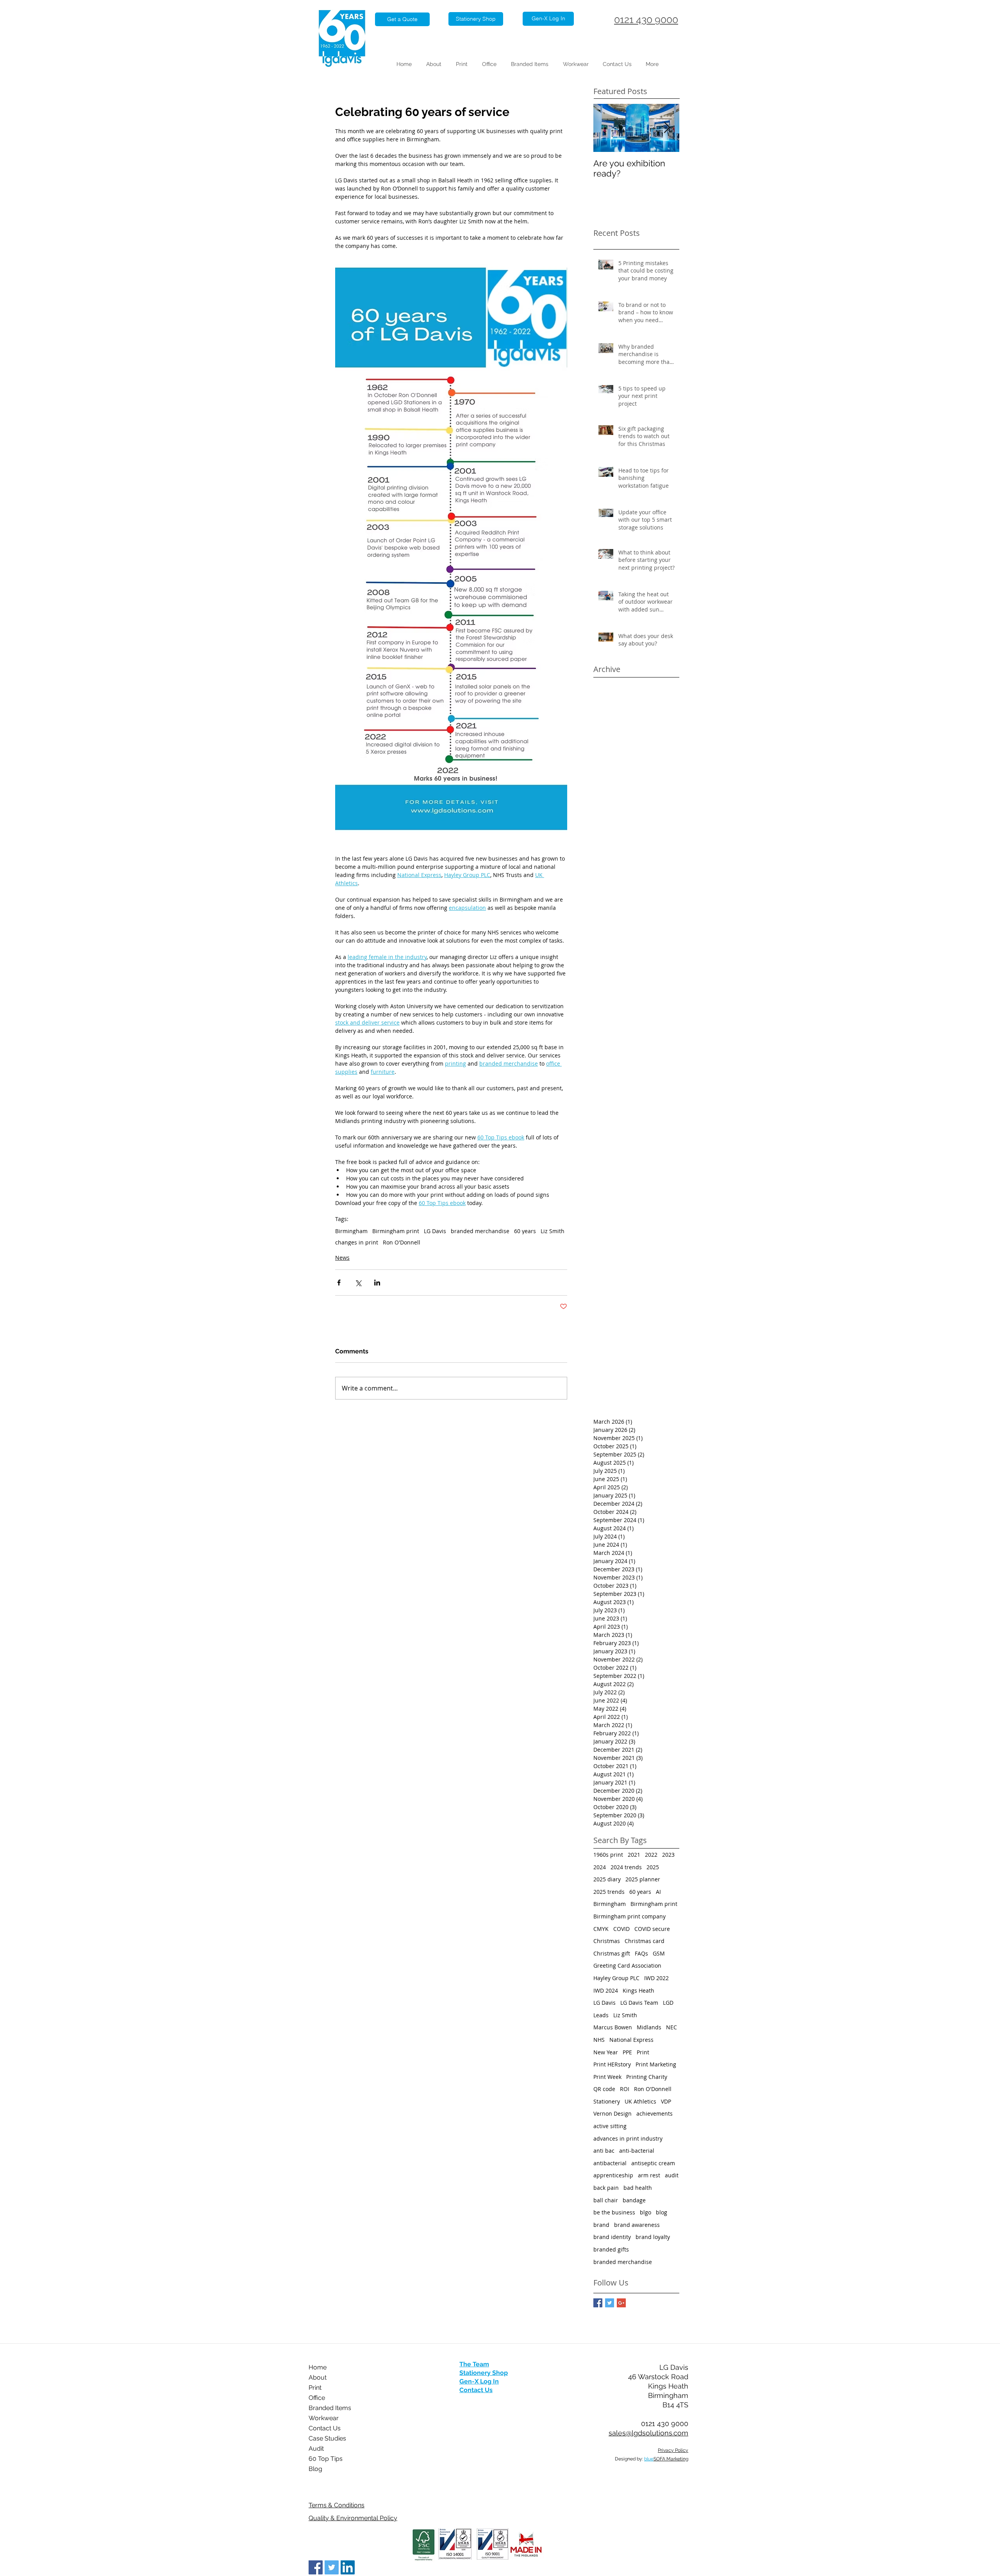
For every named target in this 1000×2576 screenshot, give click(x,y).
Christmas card (645, 1941)
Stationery (607, 2101)
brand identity (612, 2237)
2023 (668, 1855)
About (318, 2377)
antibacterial (610, 2163)
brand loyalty (653, 2237)
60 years (525, 1231)
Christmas (607, 1941)
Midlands (649, 2027)
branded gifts (611, 2249)
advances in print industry (628, 2138)
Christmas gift (612, 1953)
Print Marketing (656, 2064)
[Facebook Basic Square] (598, 2303)
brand (601, 2225)
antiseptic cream (653, 2163)
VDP (666, 2101)
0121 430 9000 (646, 20)
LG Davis (435, 1231)
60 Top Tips (326, 2459)
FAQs (641, 1953)
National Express (631, 2040)
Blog (315, 2469)
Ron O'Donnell (402, 1242)
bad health (638, 2188)
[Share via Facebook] (339, 1283)
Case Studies (327, 2438)
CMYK (601, 1929)
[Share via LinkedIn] (377, 1283)
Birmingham (351, 1231)
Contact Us (325, 2428)
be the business (614, 2212)
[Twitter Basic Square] (610, 2303)
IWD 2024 (606, 1990)
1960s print (608, 1855)
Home (318, 2367)
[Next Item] (667, 128)
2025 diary (607, 1879)
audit (672, 2175)
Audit (316, 2449)
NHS (599, 2040)
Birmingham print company (629, 1916)
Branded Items (330, 2408)
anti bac (604, 2151)
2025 (653, 1867)
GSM (659, 1953)
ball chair (606, 2200)
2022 (651, 1855)
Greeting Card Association (627, 1965)
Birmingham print (396, 1231)
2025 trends (609, 1892)
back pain (606, 2188)
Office (317, 2398)
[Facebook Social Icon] (316, 2567)
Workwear (324, 2418)
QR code (604, 2089)
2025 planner (643, 1879)
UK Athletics (640, 2101)
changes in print (357, 1242)
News (342, 1258)
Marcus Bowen (613, 2027)
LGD (668, 2003)
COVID (621, 1929)
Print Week (607, 2077)
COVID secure (652, 1929)
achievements (654, 2113)
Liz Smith (553, 1231)
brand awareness (637, 2225)
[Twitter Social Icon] (332, 2567)
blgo (646, 2212)
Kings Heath (638, 1990)
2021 (634, 1855)
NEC (671, 2027)
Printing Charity (647, 2077)
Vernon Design (612, 2113)
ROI (625, 2089)
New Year (606, 2052)
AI (658, 1892)
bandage (634, 2200)
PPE (627, 2052)
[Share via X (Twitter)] (358, 1283)
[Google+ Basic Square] (621, 2303)
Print (643, 2052)
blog (662, 2212)
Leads (601, 2015)
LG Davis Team (639, 2003)
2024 (600, 1867)
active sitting (610, 2126)
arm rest (649, 2175)
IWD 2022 (656, 1978)
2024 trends (626, 1867)
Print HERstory (612, 2064)
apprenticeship (613, 2175)
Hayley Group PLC (616, 1978)
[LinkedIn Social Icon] (348, 2567)
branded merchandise (480, 1231)
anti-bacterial (637, 2151)
